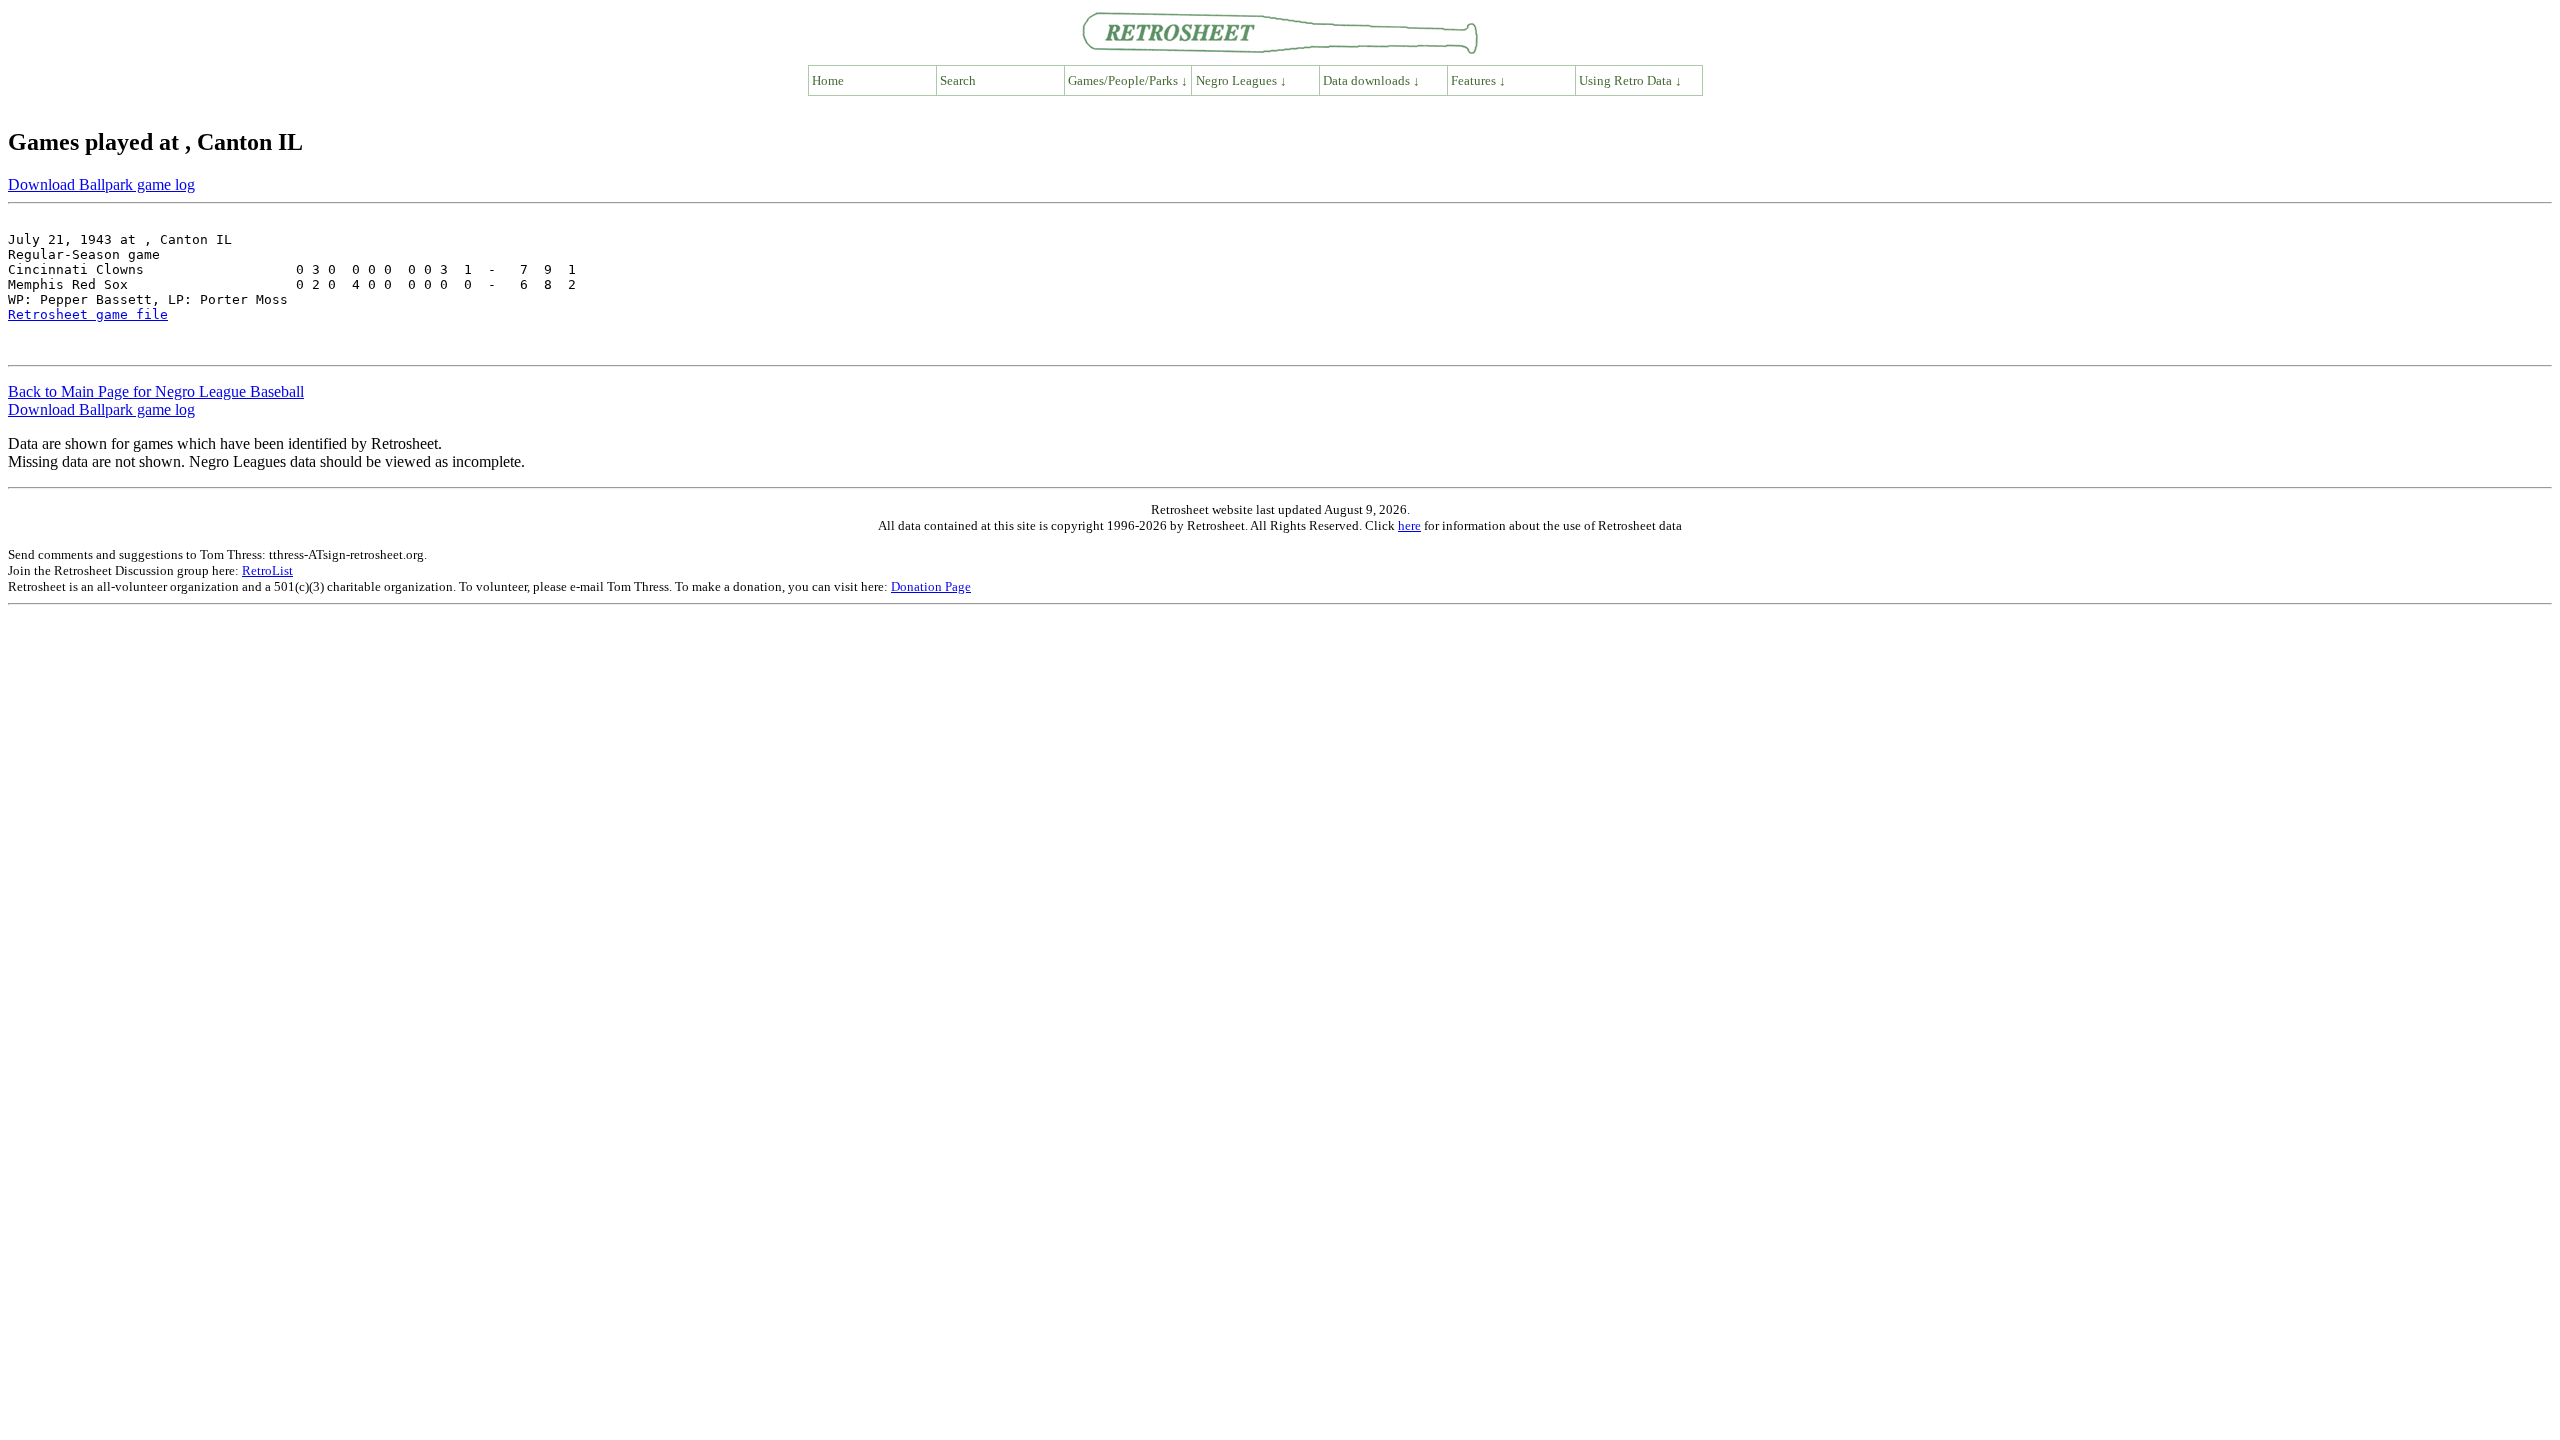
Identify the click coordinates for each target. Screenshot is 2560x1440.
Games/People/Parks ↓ (1128, 80)
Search (958, 80)
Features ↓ (1478, 80)
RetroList (267, 570)
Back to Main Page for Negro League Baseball (156, 391)
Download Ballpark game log (101, 184)
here (1409, 525)
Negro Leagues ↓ (1241, 80)
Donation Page (931, 586)
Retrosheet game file (88, 314)
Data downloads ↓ (1371, 80)
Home (828, 80)
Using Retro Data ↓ (1630, 80)
